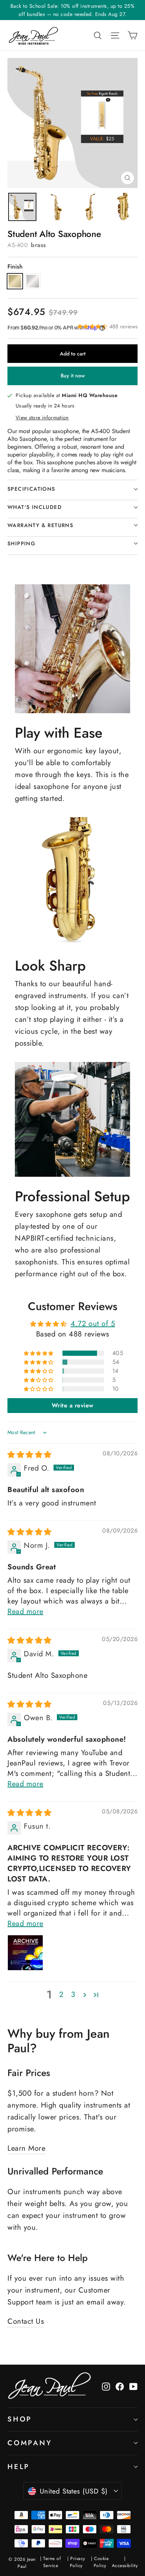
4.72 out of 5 (93, 1324)
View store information (42, 418)
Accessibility (125, 2566)
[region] (22, 207)
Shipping (21, 543)
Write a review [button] (73, 1405)
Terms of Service (52, 2562)
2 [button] (61, 1995)
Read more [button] (25, 1612)
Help (19, 2467)
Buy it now (73, 376)
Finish (15, 267)
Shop (20, 2419)
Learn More (26, 2148)
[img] (30, 1455)
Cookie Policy (101, 2562)
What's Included (35, 507)
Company (30, 2443)
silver (33, 281)
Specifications (31, 489)
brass (15, 281)
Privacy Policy (78, 2562)
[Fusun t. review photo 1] (25, 1953)
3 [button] (73, 1995)
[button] (93, 326)
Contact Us (26, 2321)
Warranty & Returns (40, 525)
